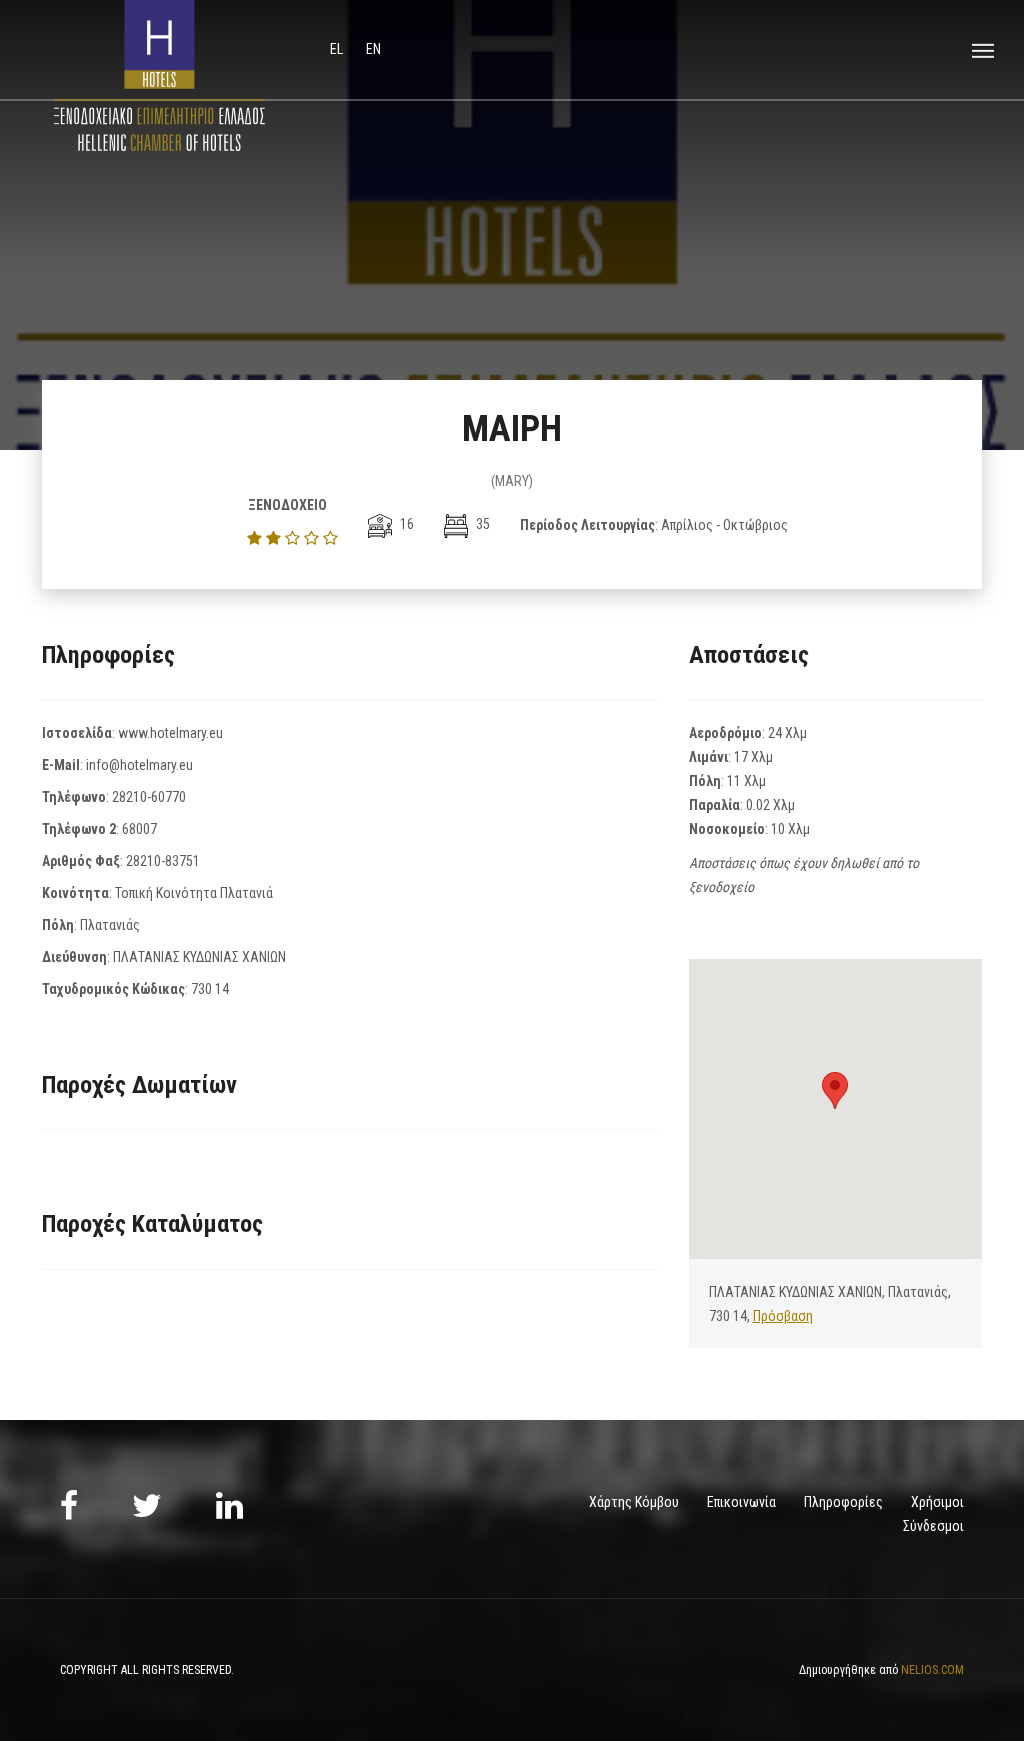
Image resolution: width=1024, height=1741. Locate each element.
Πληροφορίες (843, 1502)
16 (405, 524)
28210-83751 (163, 861)
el (338, 49)
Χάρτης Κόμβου (634, 1502)
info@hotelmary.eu (139, 765)
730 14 (210, 989)
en (373, 49)
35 (481, 524)
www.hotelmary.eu (170, 733)
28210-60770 (149, 797)
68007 (139, 829)
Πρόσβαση (783, 1316)
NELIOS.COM (932, 1670)
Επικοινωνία (741, 1502)
